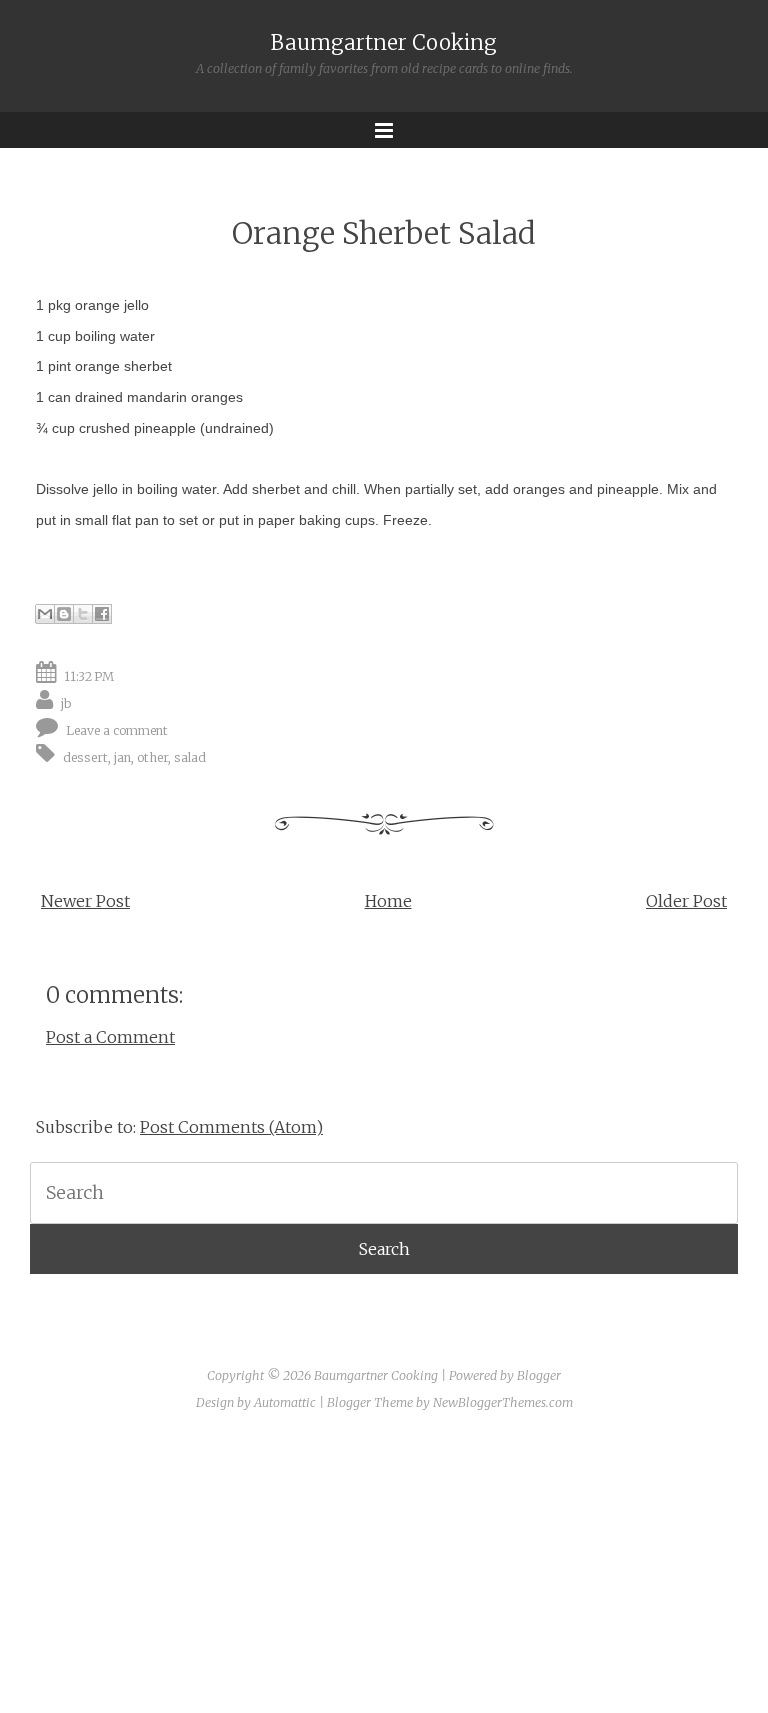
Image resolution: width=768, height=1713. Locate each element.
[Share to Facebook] (102, 614)
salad (190, 757)
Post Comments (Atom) (231, 1127)
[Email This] (45, 614)
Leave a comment (117, 730)
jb (66, 703)
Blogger (539, 1375)
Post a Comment (110, 1037)
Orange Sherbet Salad (384, 233)
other (152, 757)
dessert (85, 757)
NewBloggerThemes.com (503, 1402)
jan (122, 757)
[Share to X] (83, 614)
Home (388, 901)
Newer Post (85, 901)
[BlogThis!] (64, 614)
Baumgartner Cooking (384, 43)
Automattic (285, 1402)
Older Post (686, 901)
